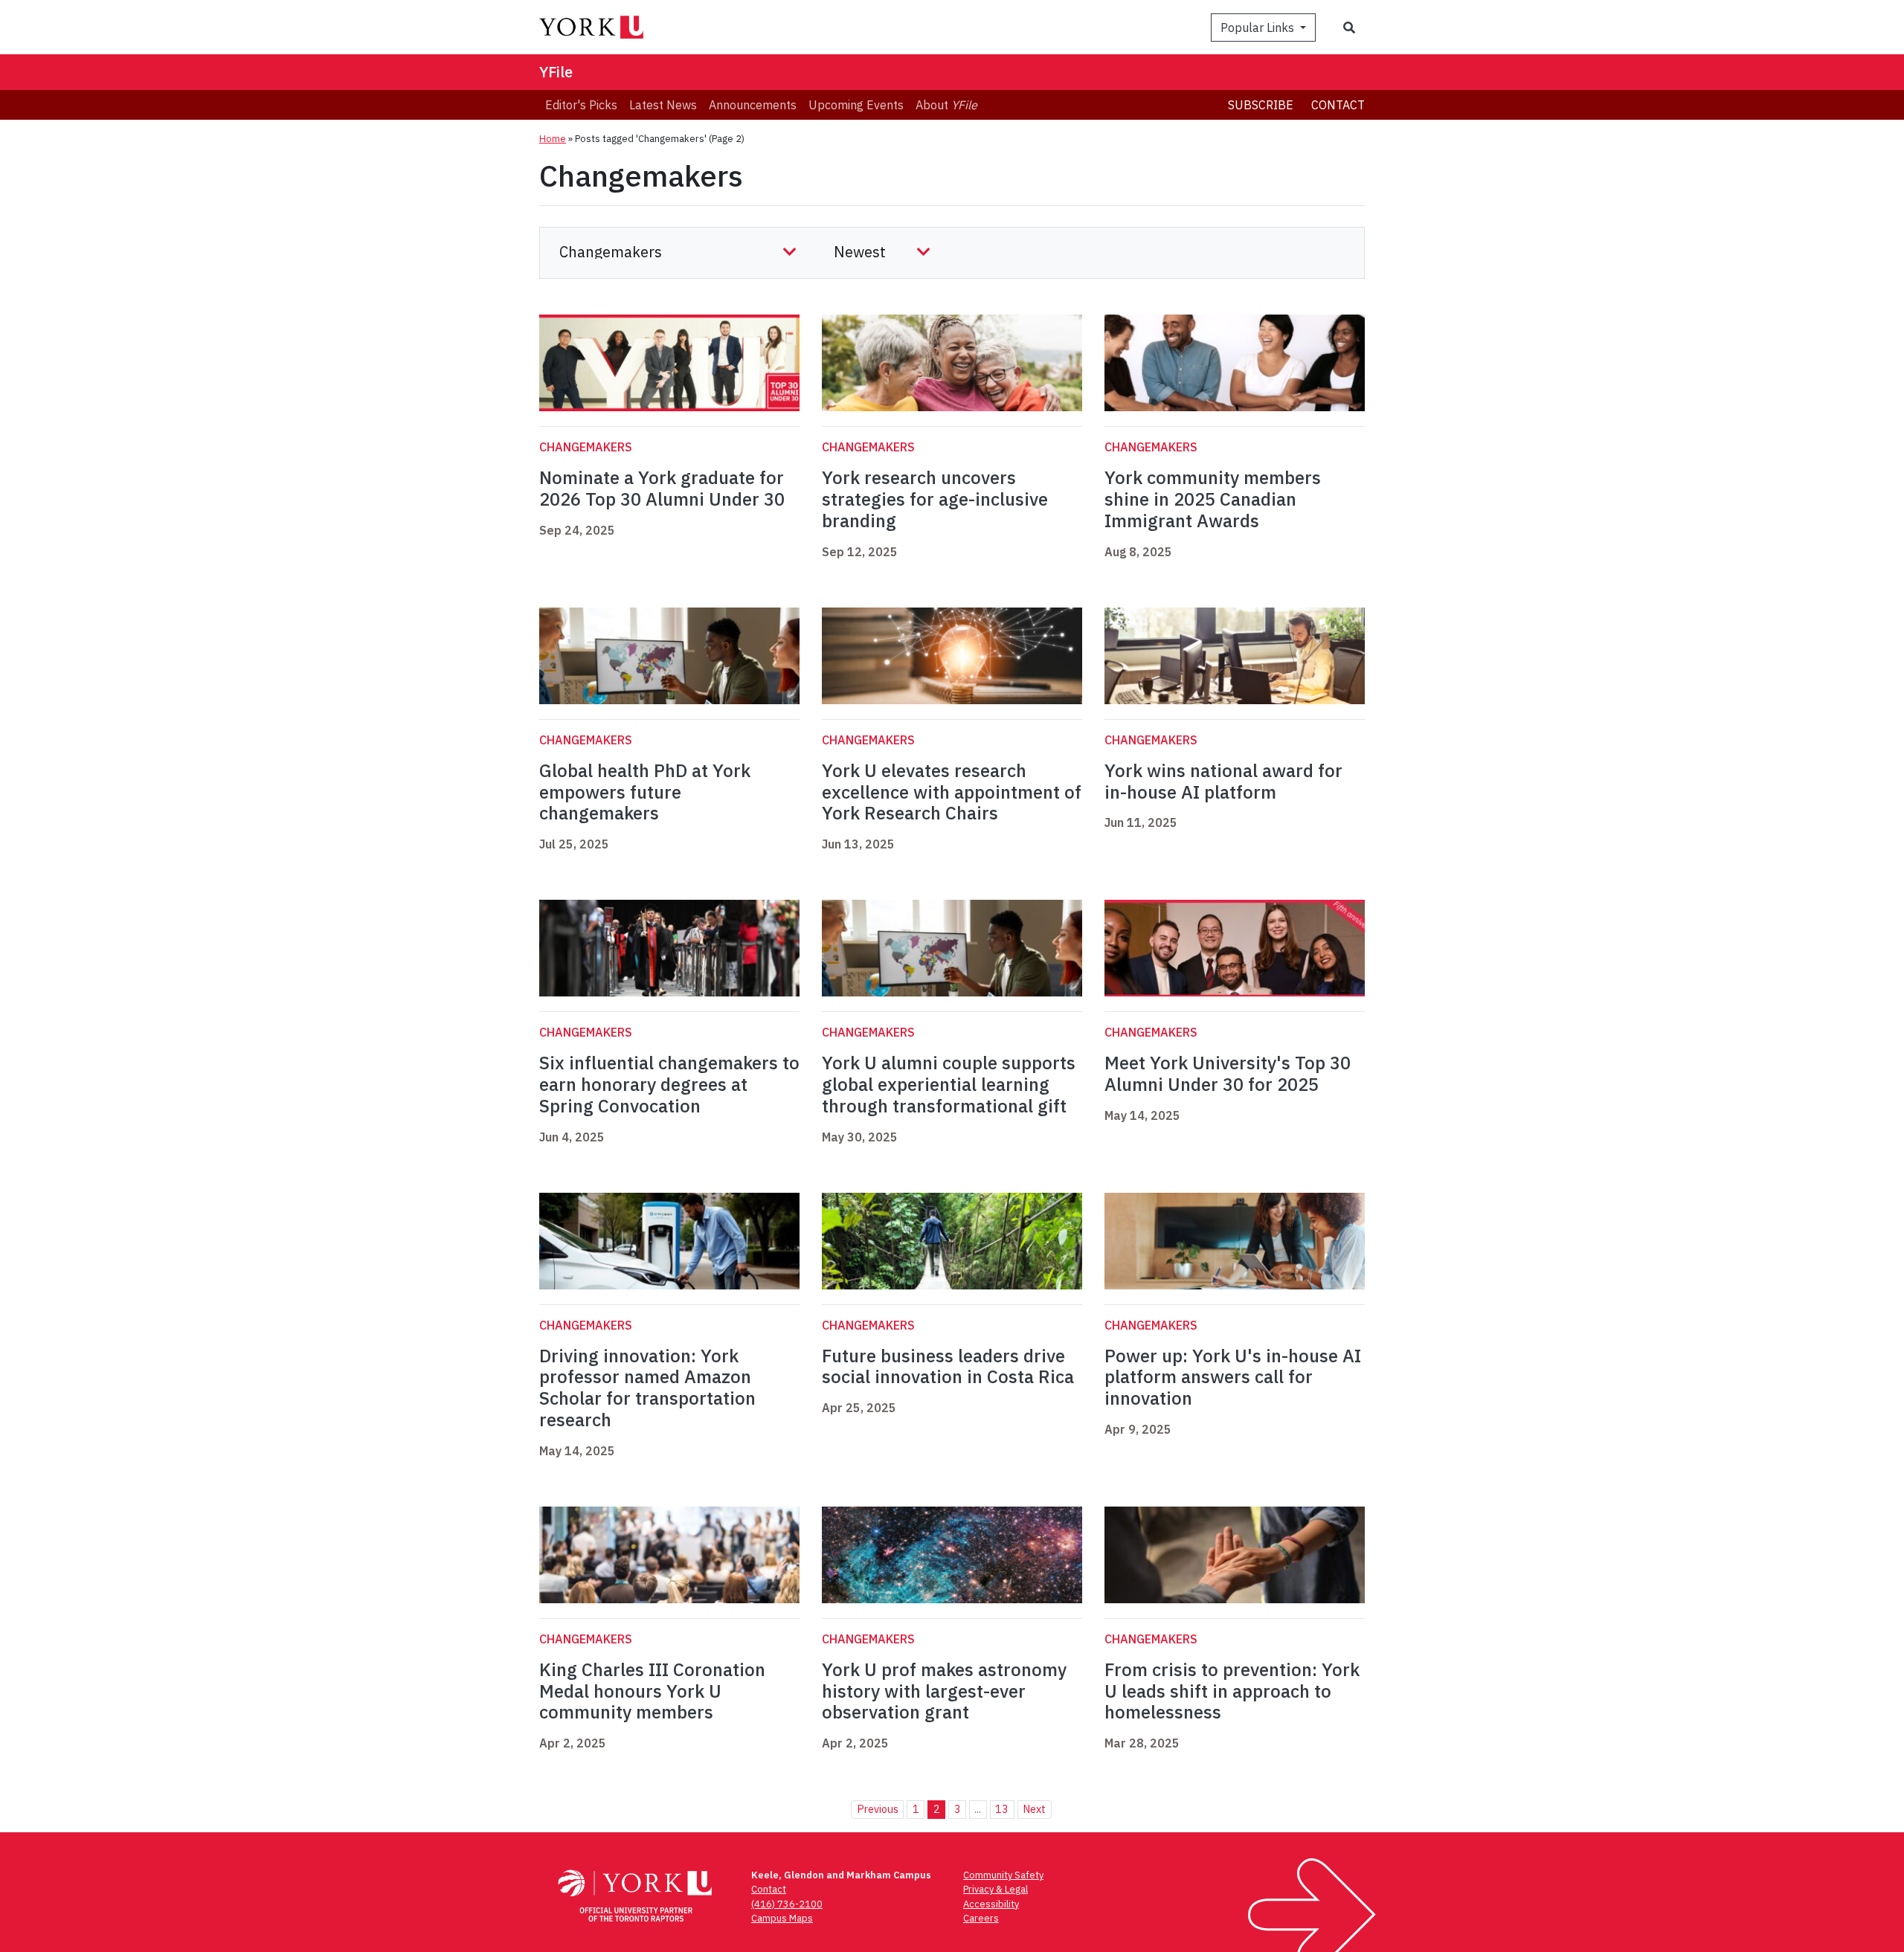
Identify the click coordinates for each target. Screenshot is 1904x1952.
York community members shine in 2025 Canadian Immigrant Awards (1213, 499)
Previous (878, 1809)
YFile (556, 72)
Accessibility (991, 1904)
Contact (1338, 105)
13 (1002, 1809)
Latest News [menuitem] (663, 105)
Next (1034, 1809)
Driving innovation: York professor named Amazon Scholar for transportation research (647, 1388)
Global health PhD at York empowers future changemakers (645, 792)
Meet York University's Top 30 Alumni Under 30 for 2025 (1228, 1073)
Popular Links (1259, 28)
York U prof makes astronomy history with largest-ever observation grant (944, 1691)
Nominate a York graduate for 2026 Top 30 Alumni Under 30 (662, 488)
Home (553, 139)
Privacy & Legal (996, 1889)
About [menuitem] (946, 105)
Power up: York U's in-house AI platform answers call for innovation (1233, 1377)
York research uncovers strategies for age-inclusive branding (935, 499)
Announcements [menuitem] (753, 105)
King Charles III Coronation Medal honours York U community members (652, 1691)
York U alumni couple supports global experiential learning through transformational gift (949, 1084)
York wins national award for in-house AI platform (1223, 781)
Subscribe (1261, 105)
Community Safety (1003, 1875)
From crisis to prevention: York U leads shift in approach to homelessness (1232, 1691)
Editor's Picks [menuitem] (581, 105)
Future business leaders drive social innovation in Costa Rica (948, 1366)
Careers (981, 1918)
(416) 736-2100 (787, 1904)
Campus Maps (782, 1918)
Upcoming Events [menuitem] (856, 105)
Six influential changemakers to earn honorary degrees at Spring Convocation (669, 1084)
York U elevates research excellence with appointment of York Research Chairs (952, 792)
